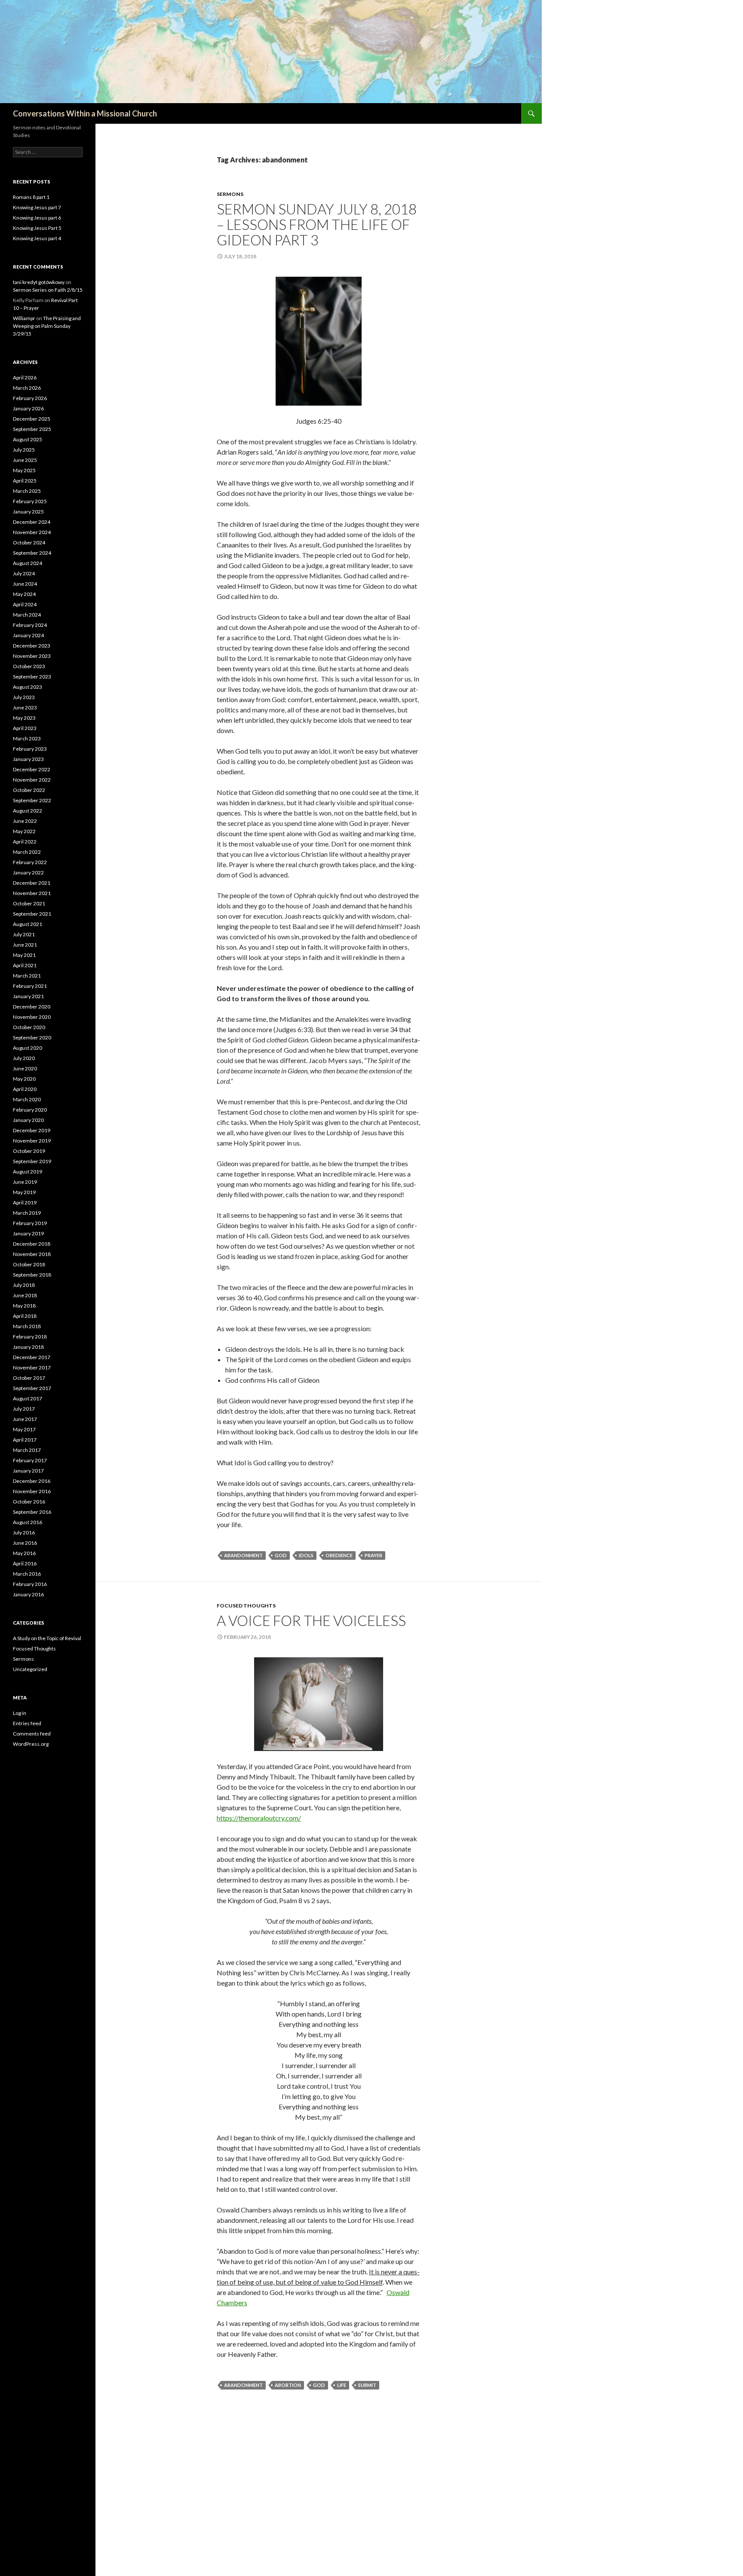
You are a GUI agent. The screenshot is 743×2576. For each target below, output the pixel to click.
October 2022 (29, 790)
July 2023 (24, 697)
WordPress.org (31, 1744)
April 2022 (25, 842)
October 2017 (29, 1378)
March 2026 (27, 388)
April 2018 (25, 1316)
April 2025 (25, 481)
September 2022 (32, 800)
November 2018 (32, 1254)
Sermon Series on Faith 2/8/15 (48, 290)
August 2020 (28, 1048)
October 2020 (29, 1027)
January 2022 (28, 872)
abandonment (243, 1555)
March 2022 (27, 852)
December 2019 (32, 1130)
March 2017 (27, 1450)
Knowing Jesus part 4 (37, 238)
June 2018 (25, 1295)
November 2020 (32, 1017)
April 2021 (25, 965)
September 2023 (32, 677)
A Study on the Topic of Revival (47, 1638)
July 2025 (24, 450)
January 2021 (28, 996)
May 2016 (24, 1553)
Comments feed (32, 1734)
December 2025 (32, 419)
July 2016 (24, 1532)
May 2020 (24, 1079)
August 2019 (28, 1172)
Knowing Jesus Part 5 (37, 228)
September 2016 (32, 1512)
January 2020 (28, 1120)
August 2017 (28, 1398)
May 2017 (24, 1429)
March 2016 (27, 1574)
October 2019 (29, 1151)
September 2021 (32, 914)
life (342, 2385)
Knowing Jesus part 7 (37, 207)
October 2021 (29, 903)
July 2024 (24, 573)
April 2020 (25, 1089)
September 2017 (32, 1388)
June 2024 (25, 584)
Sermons (230, 194)
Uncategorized (30, 1669)
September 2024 (32, 553)
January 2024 (28, 635)
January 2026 (28, 408)
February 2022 (30, 862)
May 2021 (24, 955)
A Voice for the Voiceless (311, 1620)
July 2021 (24, 934)
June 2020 (25, 1068)
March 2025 (27, 491)
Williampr (24, 318)
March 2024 (27, 615)
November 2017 (32, 1367)
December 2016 (32, 1481)
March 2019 (27, 1213)
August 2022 (28, 811)
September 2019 (32, 1161)
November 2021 (32, 893)
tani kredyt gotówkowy (39, 282)
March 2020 (27, 1099)
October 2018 (29, 1264)
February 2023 (30, 749)
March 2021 (27, 976)
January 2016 (28, 1594)
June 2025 (25, 460)
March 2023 (27, 738)
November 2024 (32, 532)
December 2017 (32, 1357)
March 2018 (27, 1326)
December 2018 (32, 1244)
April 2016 (25, 1563)
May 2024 (24, 594)
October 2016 (29, 1502)
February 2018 (30, 1337)
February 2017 (30, 1460)
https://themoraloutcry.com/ (259, 1818)
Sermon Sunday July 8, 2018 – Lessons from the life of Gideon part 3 (317, 224)
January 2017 (28, 1471)
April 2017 (25, 1440)
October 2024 (29, 542)
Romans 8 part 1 (31, 197)
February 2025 (30, 501)
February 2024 (30, 625)
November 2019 (32, 1141)
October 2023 (29, 666)
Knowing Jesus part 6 (37, 218)
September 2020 (32, 1037)
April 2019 (25, 1202)
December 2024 (32, 522)
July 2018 (24, 1285)
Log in (20, 1713)
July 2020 (24, 1058)
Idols (306, 1555)
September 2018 (32, 1275)
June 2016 (25, 1543)
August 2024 (28, 563)
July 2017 (24, 1409)
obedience (339, 1555)
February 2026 (30, 398)
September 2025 (32, 429)
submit (367, 2385)
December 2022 (32, 769)
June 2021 (25, 945)
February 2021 (30, 986)
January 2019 (28, 1233)
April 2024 (25, 604)
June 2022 (25, 821)
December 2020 (32, 1007)
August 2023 (28, 687)
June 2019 (25, 1182)
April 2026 (25, 377)
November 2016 (32, 1491)
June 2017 (25, 1419)
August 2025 (28, 439)
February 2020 (30, 1110)
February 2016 (30, 1584)
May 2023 (24, 718)
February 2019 (30, 1223)
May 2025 (24, 470)
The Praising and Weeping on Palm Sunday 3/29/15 (47, 326)
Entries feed (27, 1723)
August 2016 (28, 1522)
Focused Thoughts (246, 1606)
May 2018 (24, 1306)
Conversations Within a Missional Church (85, 113)
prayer (373, 1555)
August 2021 (28, 924)
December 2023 (32, 646)
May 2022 (24, 831)
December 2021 (32, 883)
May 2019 (24, 1192)
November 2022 (32, 780)
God (281, 1555)
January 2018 (28, 1347)
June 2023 (25, 707)
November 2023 (32, 656)
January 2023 (28, 759)
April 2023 (25, 728)
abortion (288, 2385)
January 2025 (28, 512)
